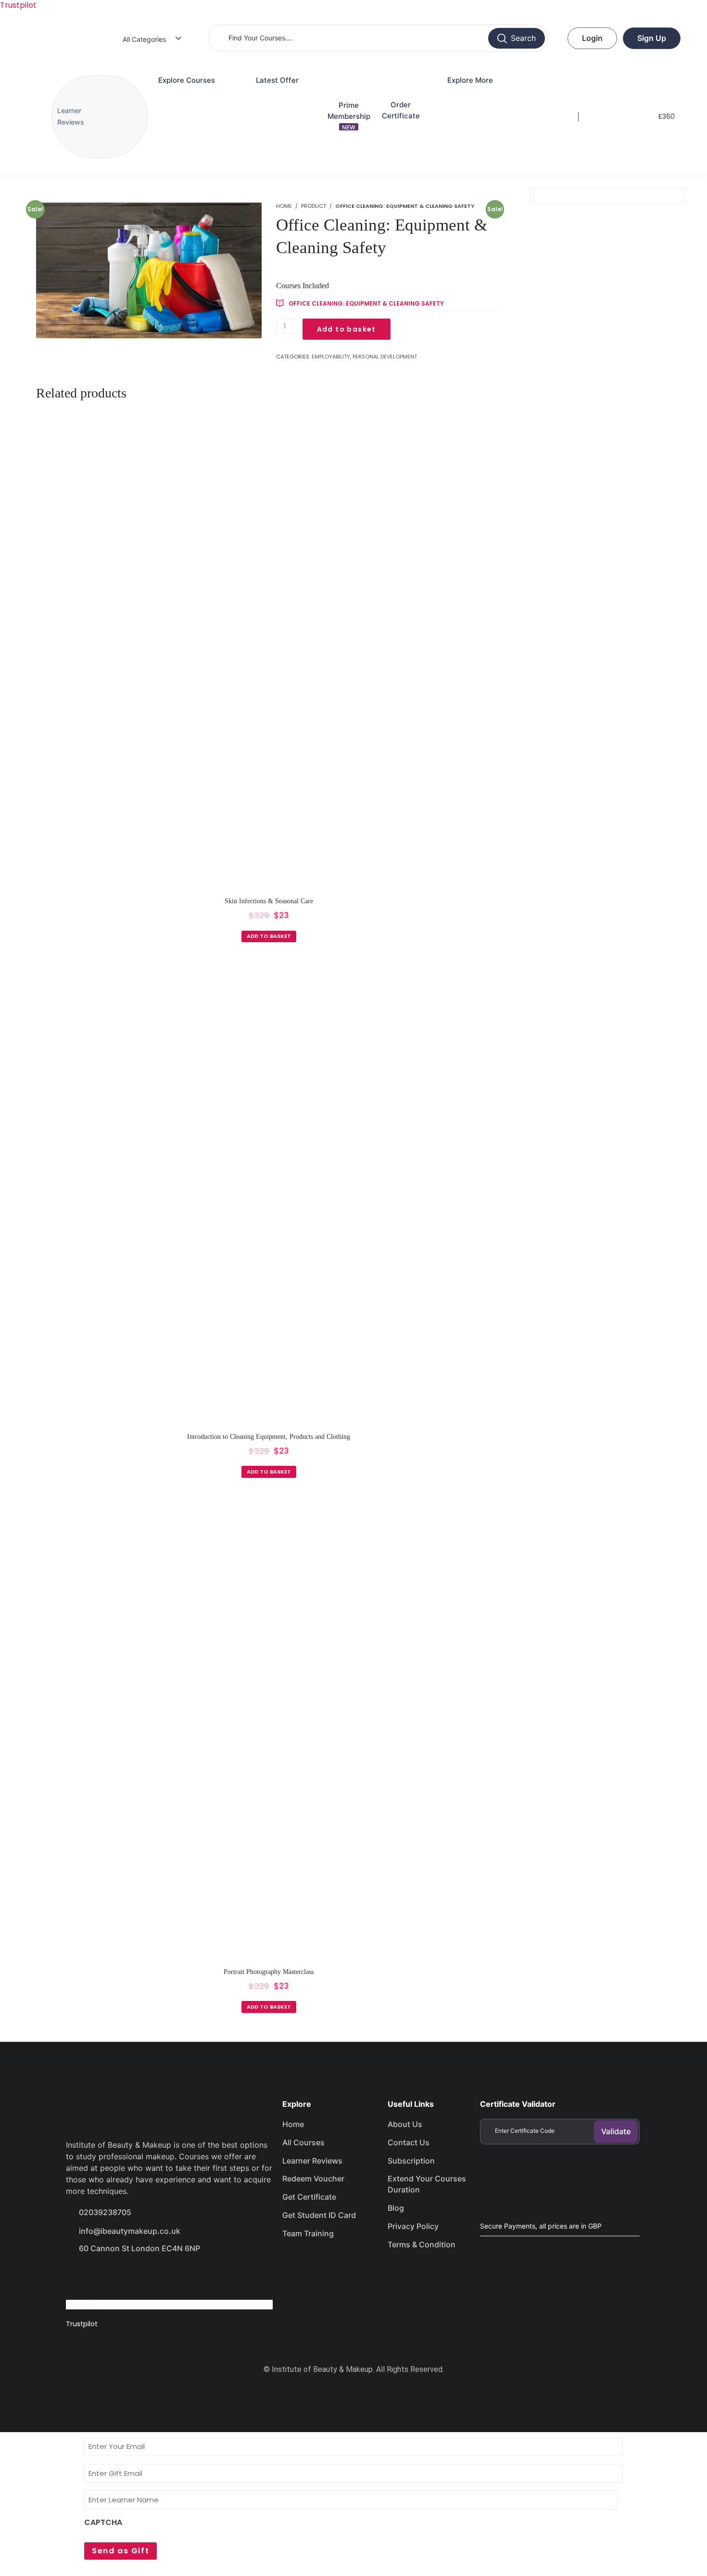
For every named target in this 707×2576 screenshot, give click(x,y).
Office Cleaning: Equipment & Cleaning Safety (366, 303)
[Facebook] (78, 2276)
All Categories (144, 39)
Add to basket (347, 329)
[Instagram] (146, 2276)
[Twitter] (112, 2276)
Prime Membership (349, 116)
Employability (331, 357)
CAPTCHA (103, 2523)
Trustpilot (82, 2305)
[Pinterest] (180, 2276)
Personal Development (385, 357)
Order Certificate (401, 110)
